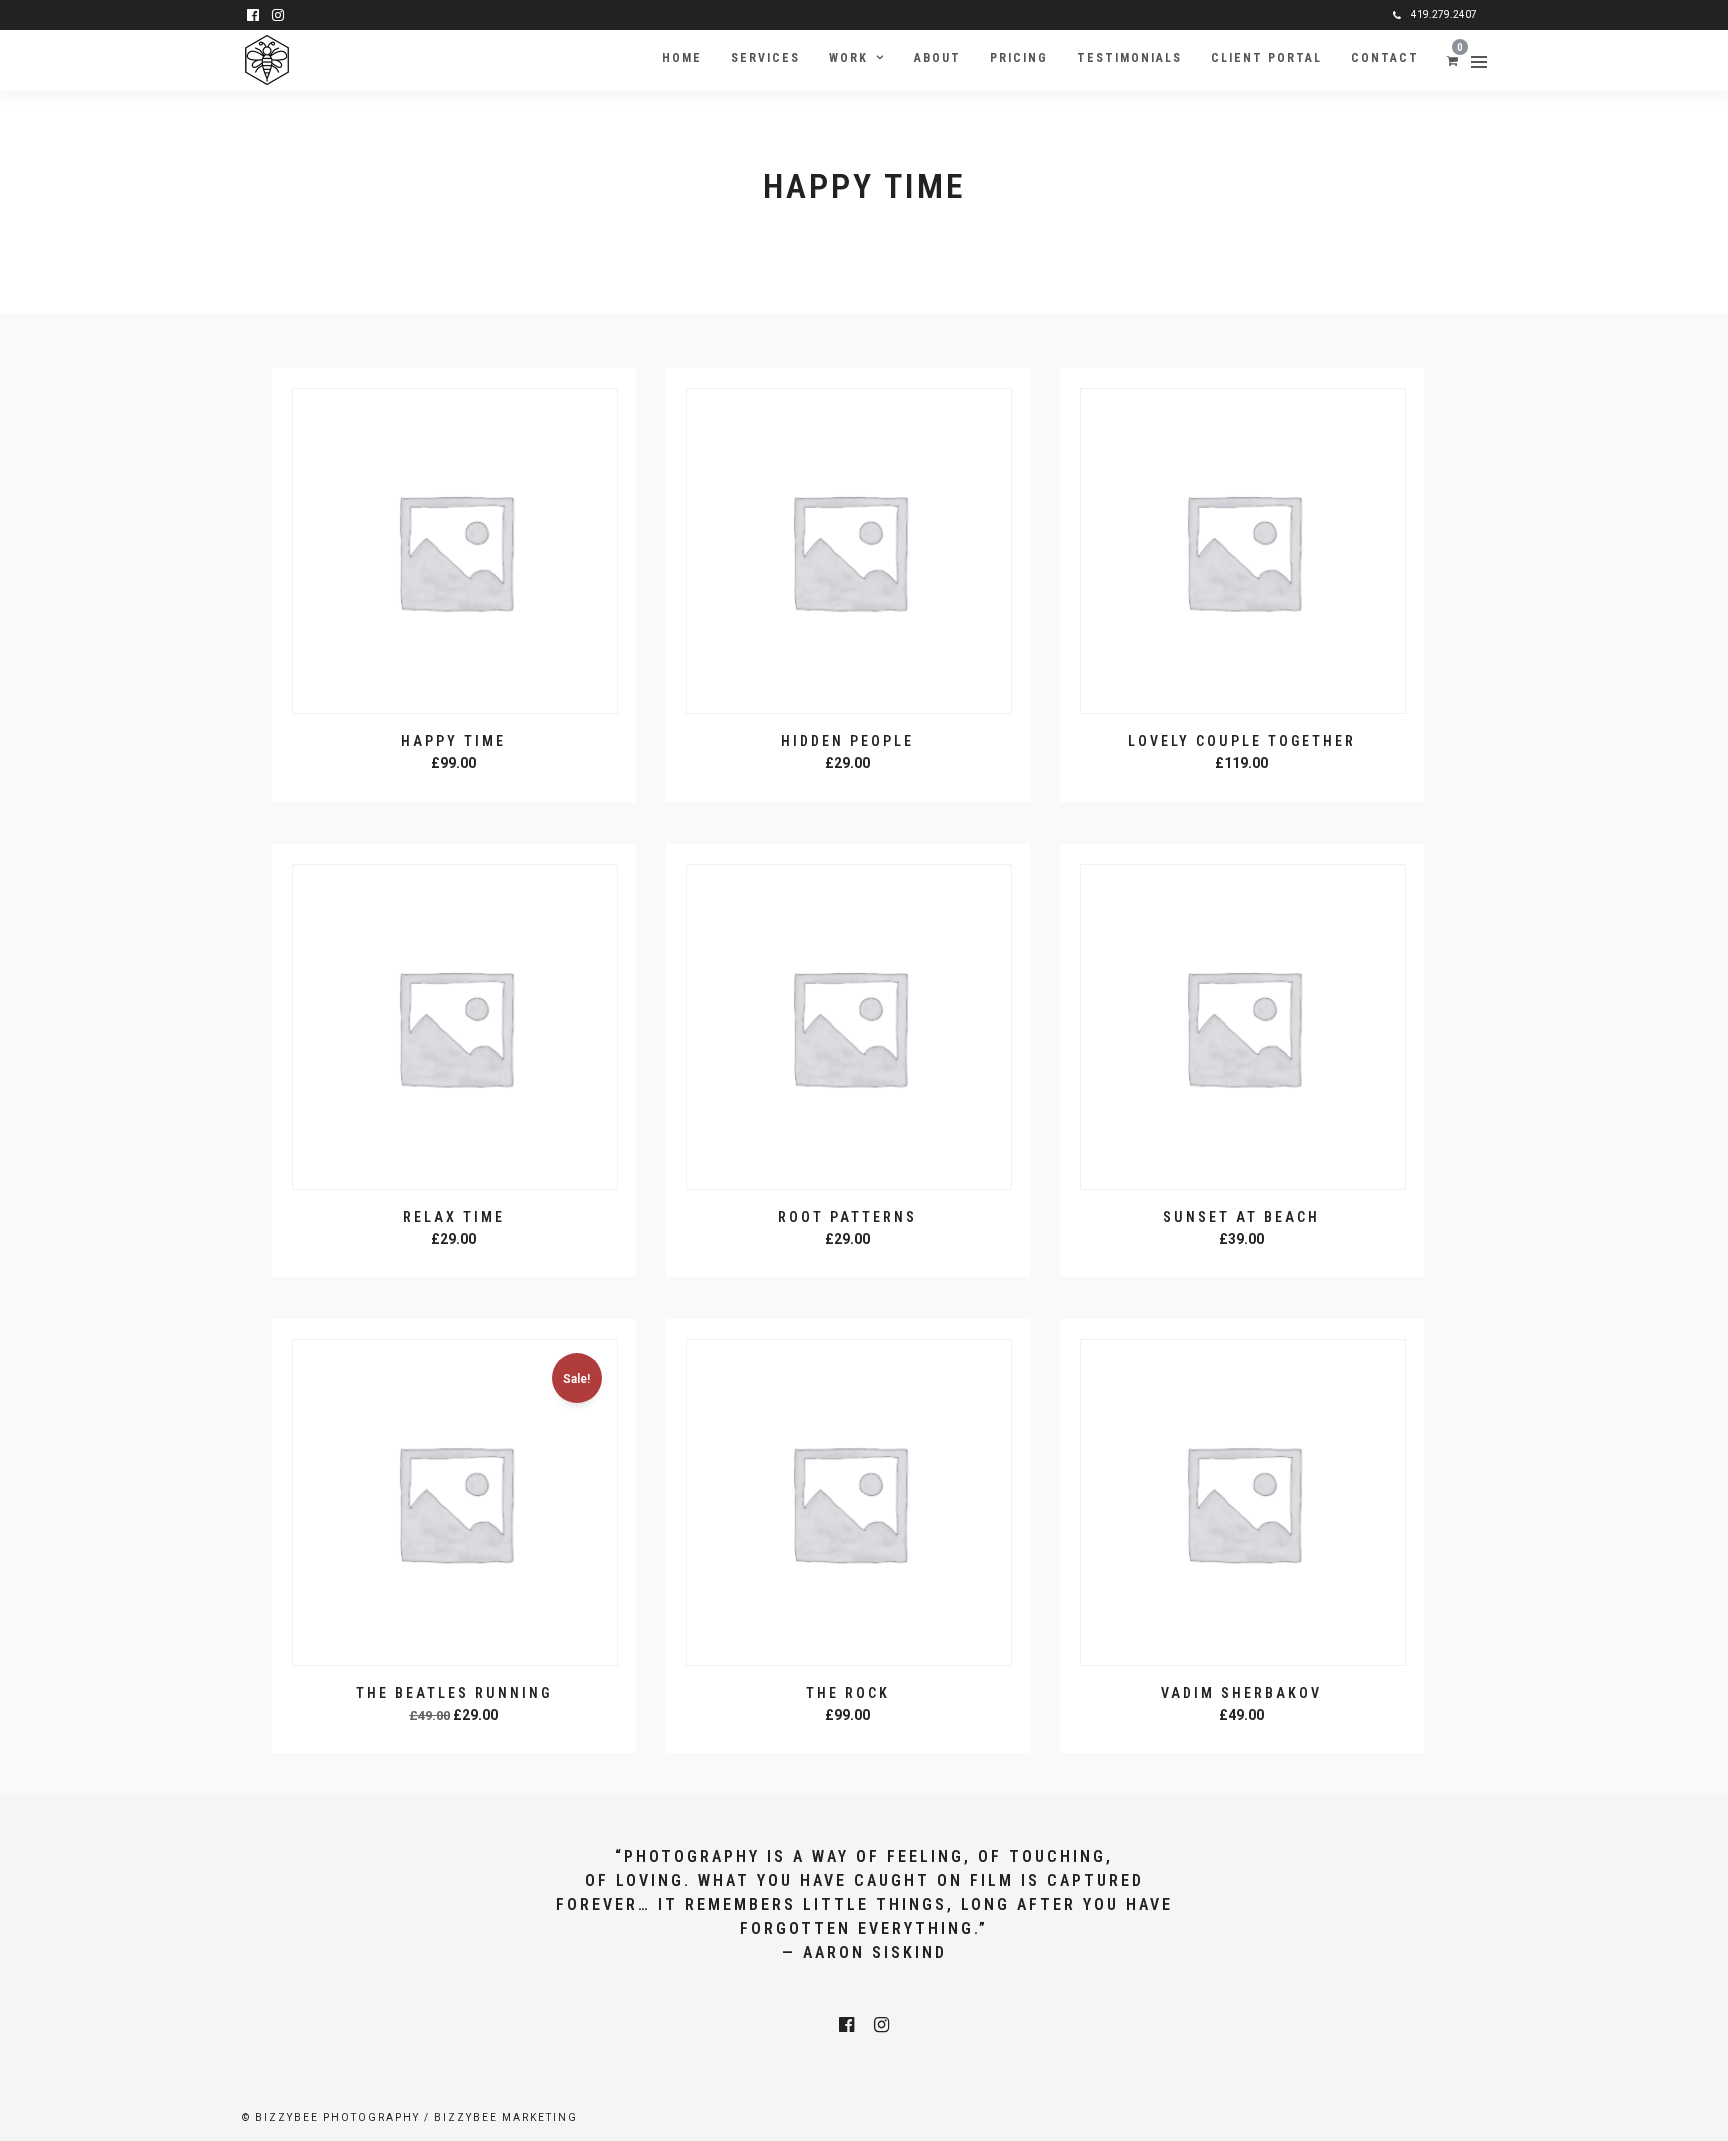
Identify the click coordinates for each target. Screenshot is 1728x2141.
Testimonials (1129, 58)
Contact (1385, 58)
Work (848, 58)
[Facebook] (846, 2025)
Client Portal (1266, 58)
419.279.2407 (1444, 14)
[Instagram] (278, 15)
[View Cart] (1452, 60)
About (937, 58)
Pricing (1019, 58)
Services (765, 58)
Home (682, 58)
